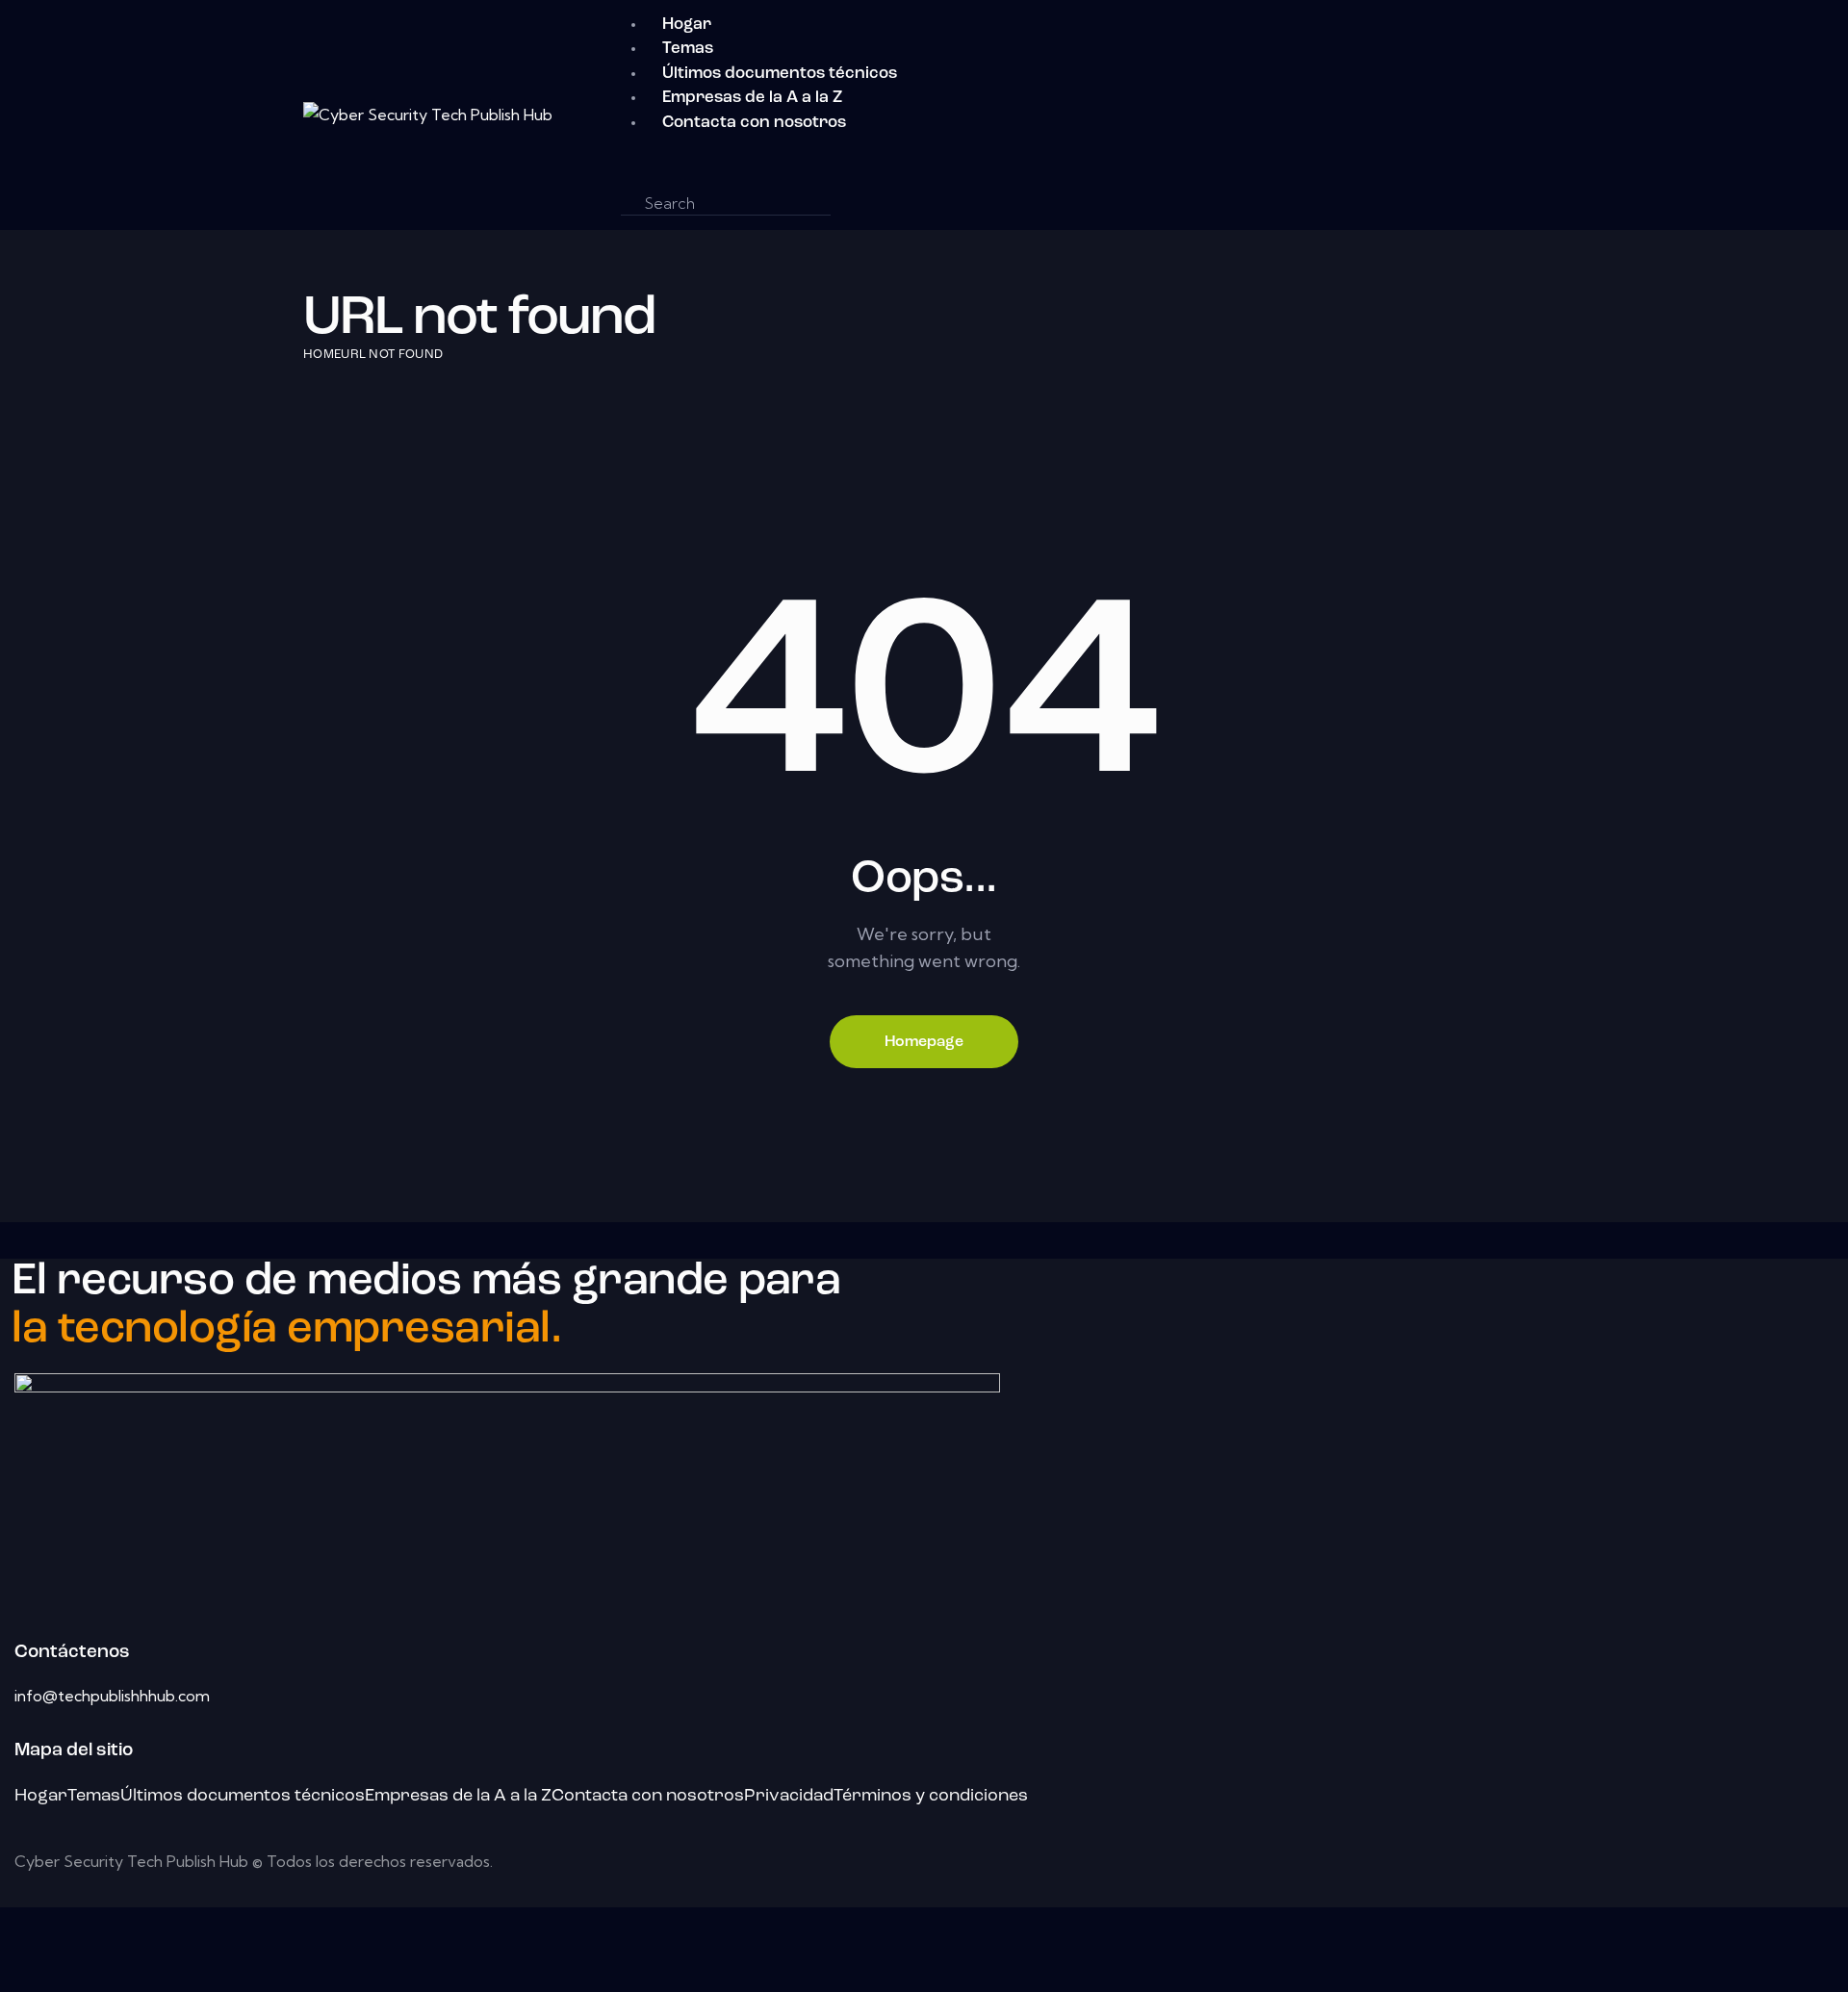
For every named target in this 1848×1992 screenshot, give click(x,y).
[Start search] (852, 204)
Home (322, 355)
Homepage (924, 1042)
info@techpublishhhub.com (112, 1696)
